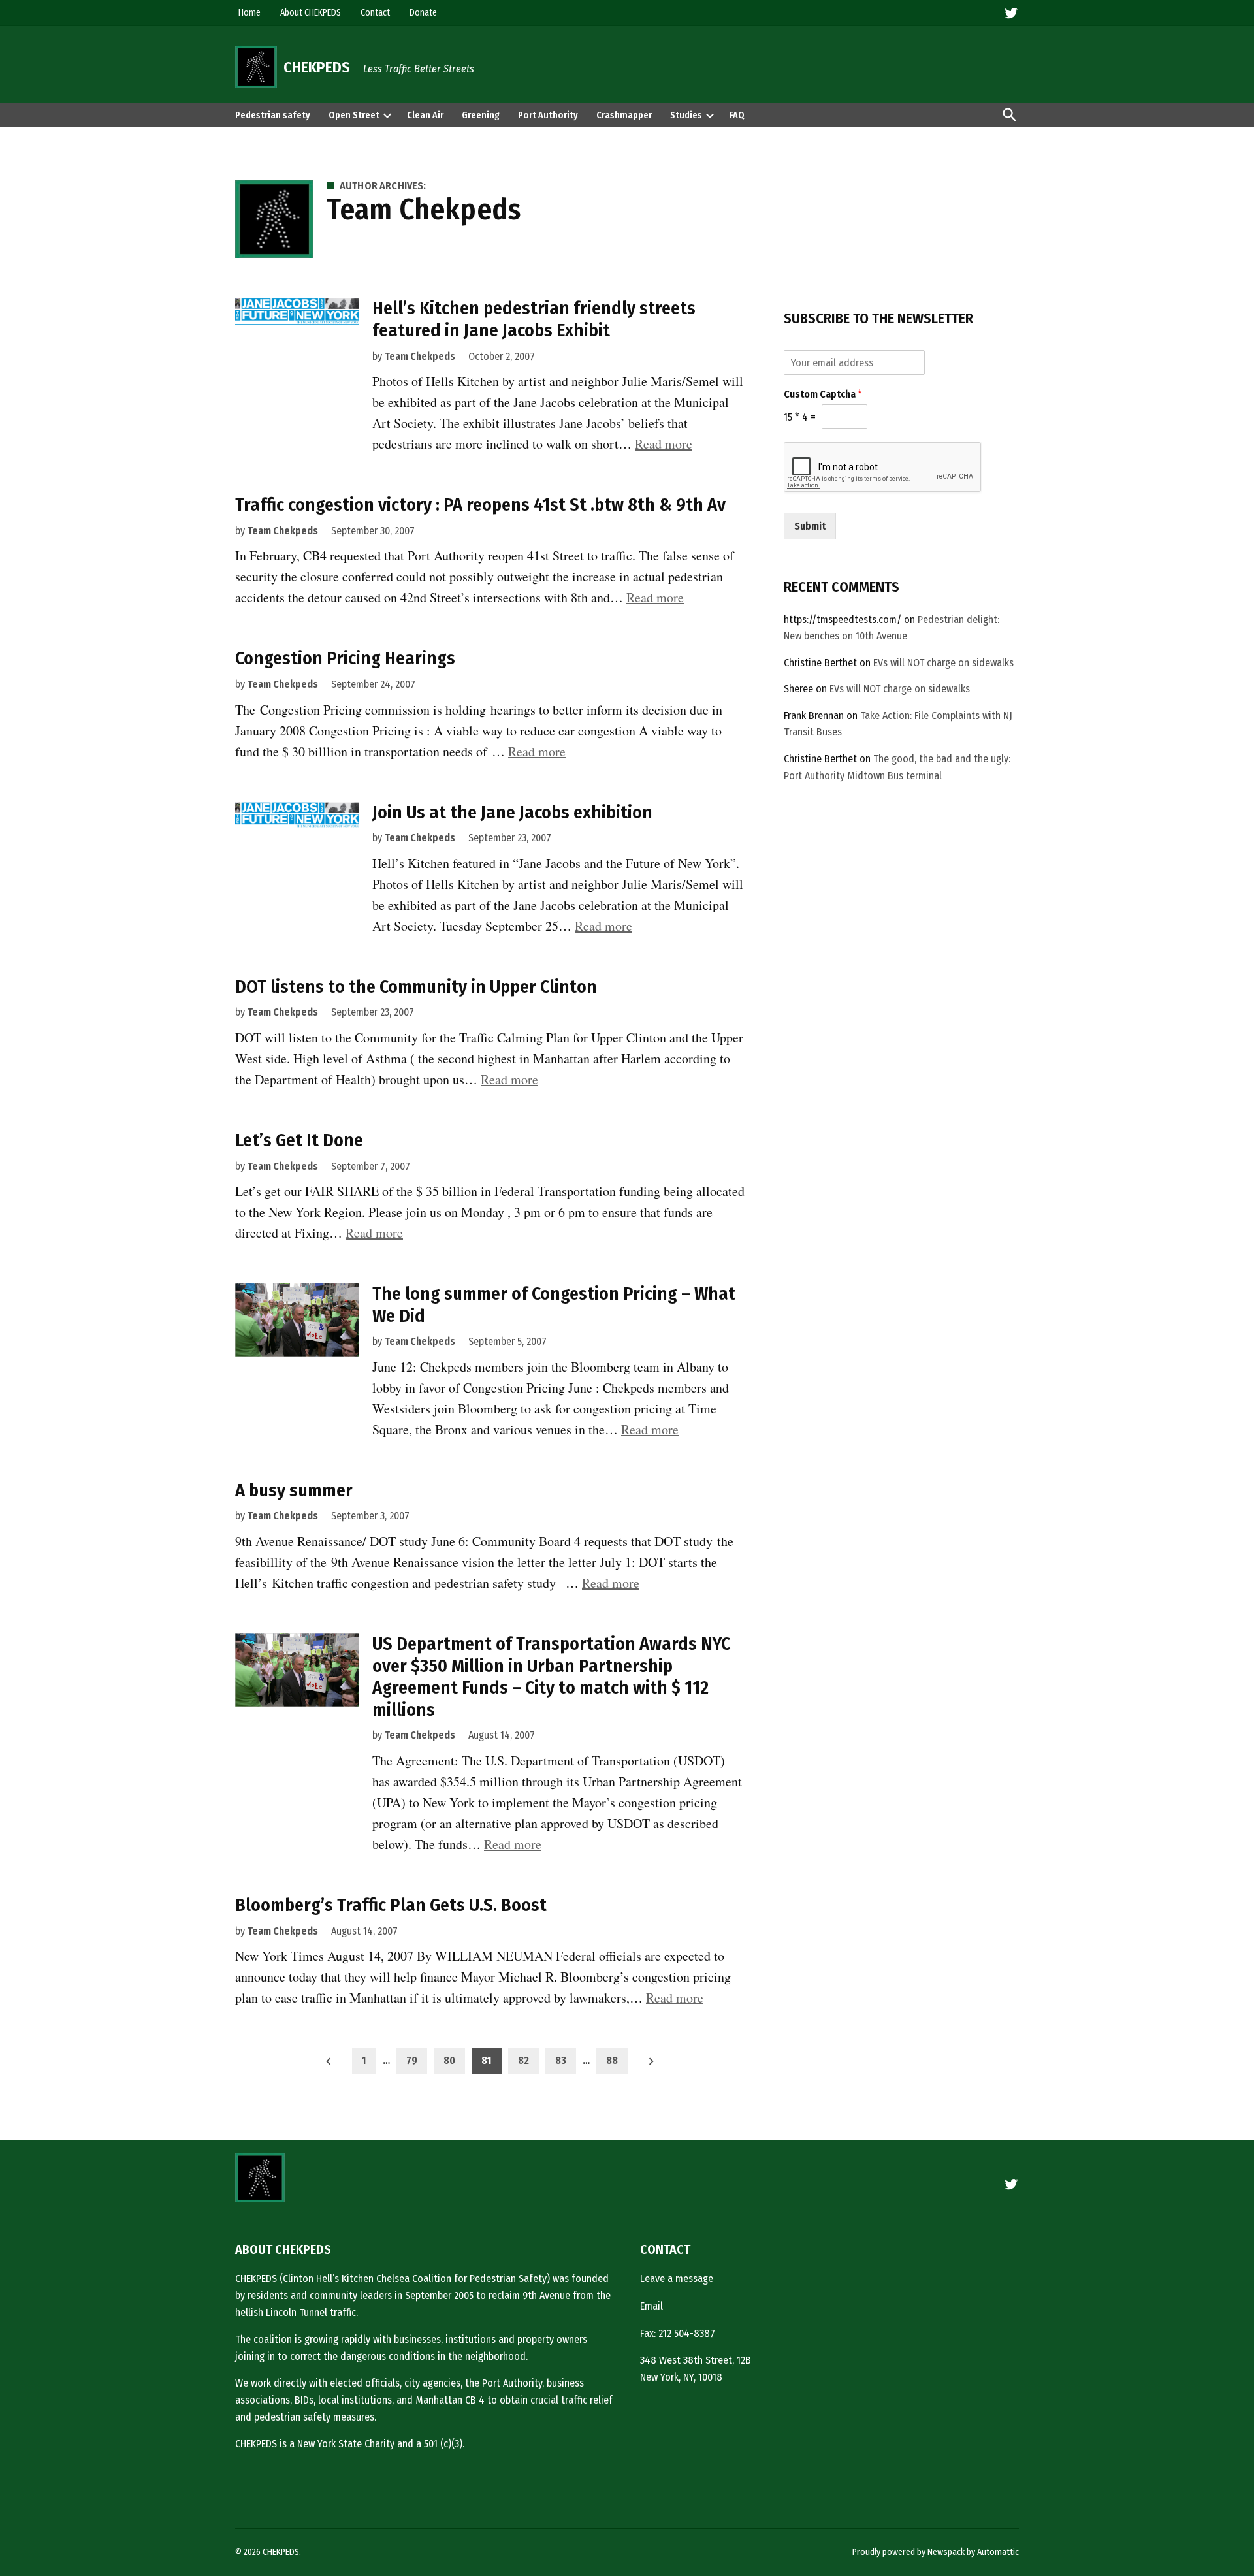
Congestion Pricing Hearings (345, 658)
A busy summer (294, 1490)
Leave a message (677, 2278)
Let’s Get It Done (299, 1140)
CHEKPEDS (317, 67)
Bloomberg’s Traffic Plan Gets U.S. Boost (391, 1905)
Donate (423, 13)
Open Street (354, 115)
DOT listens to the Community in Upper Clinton (416, 987)
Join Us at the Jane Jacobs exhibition (512, 812)
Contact (375, 13)
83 (561, 2060)
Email (651, 2306)
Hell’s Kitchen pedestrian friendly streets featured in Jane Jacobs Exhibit (534, 319)
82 (523, 2060)
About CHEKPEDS (311, 13)
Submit (810, 526)
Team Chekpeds (420, 356)
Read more (664, 444)
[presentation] (387, 115)
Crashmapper (624, 115)
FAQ (737, 115)
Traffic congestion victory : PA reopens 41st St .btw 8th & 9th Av (480, 505)
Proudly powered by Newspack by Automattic (936, 2552)
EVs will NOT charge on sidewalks (943, 663)
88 (612, 2060)
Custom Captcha (823, 394)
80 (449, 2060)
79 (412, 2060)
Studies (686, 115)
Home (249, 13)
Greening (481, 115)
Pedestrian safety (273, 115)
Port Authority (548, 115)
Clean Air (425, 115)
